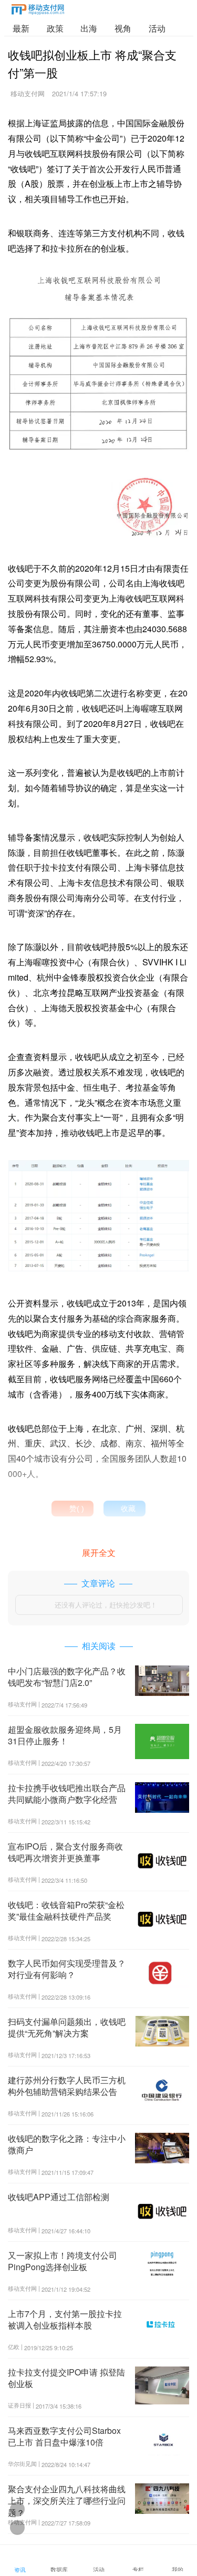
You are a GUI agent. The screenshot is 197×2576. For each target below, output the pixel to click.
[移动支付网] (38, 11)
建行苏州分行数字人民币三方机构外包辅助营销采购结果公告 (67, 2086)
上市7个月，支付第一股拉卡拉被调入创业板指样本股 (65, 2319)
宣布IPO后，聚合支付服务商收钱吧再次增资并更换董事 (65, 1852)
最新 (21, 28)
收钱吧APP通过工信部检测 (59, 2197)
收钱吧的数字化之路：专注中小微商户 (67, 2144)
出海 (89, 28)
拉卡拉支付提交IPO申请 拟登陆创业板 (66, 2378)
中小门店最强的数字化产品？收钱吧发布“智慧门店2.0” (67, 1677)
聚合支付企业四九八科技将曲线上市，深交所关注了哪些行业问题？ (67, 2501)
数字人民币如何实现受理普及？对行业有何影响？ (67, 1969)
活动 (157, 28)
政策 (55, 28)
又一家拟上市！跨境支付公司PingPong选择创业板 (63, 2261)
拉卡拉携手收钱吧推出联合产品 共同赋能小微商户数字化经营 (67, 1794)
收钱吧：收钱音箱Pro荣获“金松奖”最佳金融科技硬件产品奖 (66, 1910)
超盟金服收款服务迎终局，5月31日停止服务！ (65, 1735)
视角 (123, 28)
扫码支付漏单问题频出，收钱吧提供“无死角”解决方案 (67, 2027)
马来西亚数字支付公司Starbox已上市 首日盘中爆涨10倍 (64, 2436)
